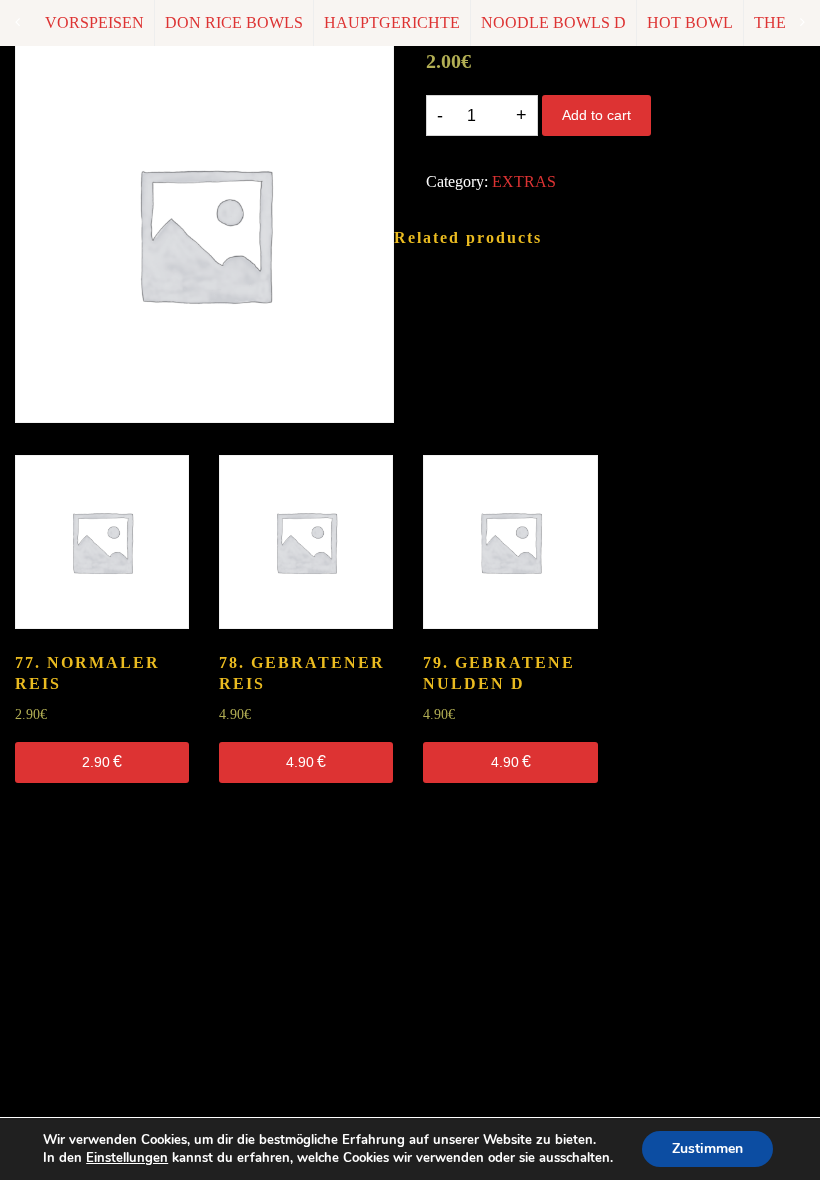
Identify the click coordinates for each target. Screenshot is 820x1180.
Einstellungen (127, 1158)
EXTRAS (524, 181)
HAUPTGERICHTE (392, 22)
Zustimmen (707, 1148)
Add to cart (596, 115)
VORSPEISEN (94, 22)
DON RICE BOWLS (234, 22)
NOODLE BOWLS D (553, 22)
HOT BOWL (690, 22)
